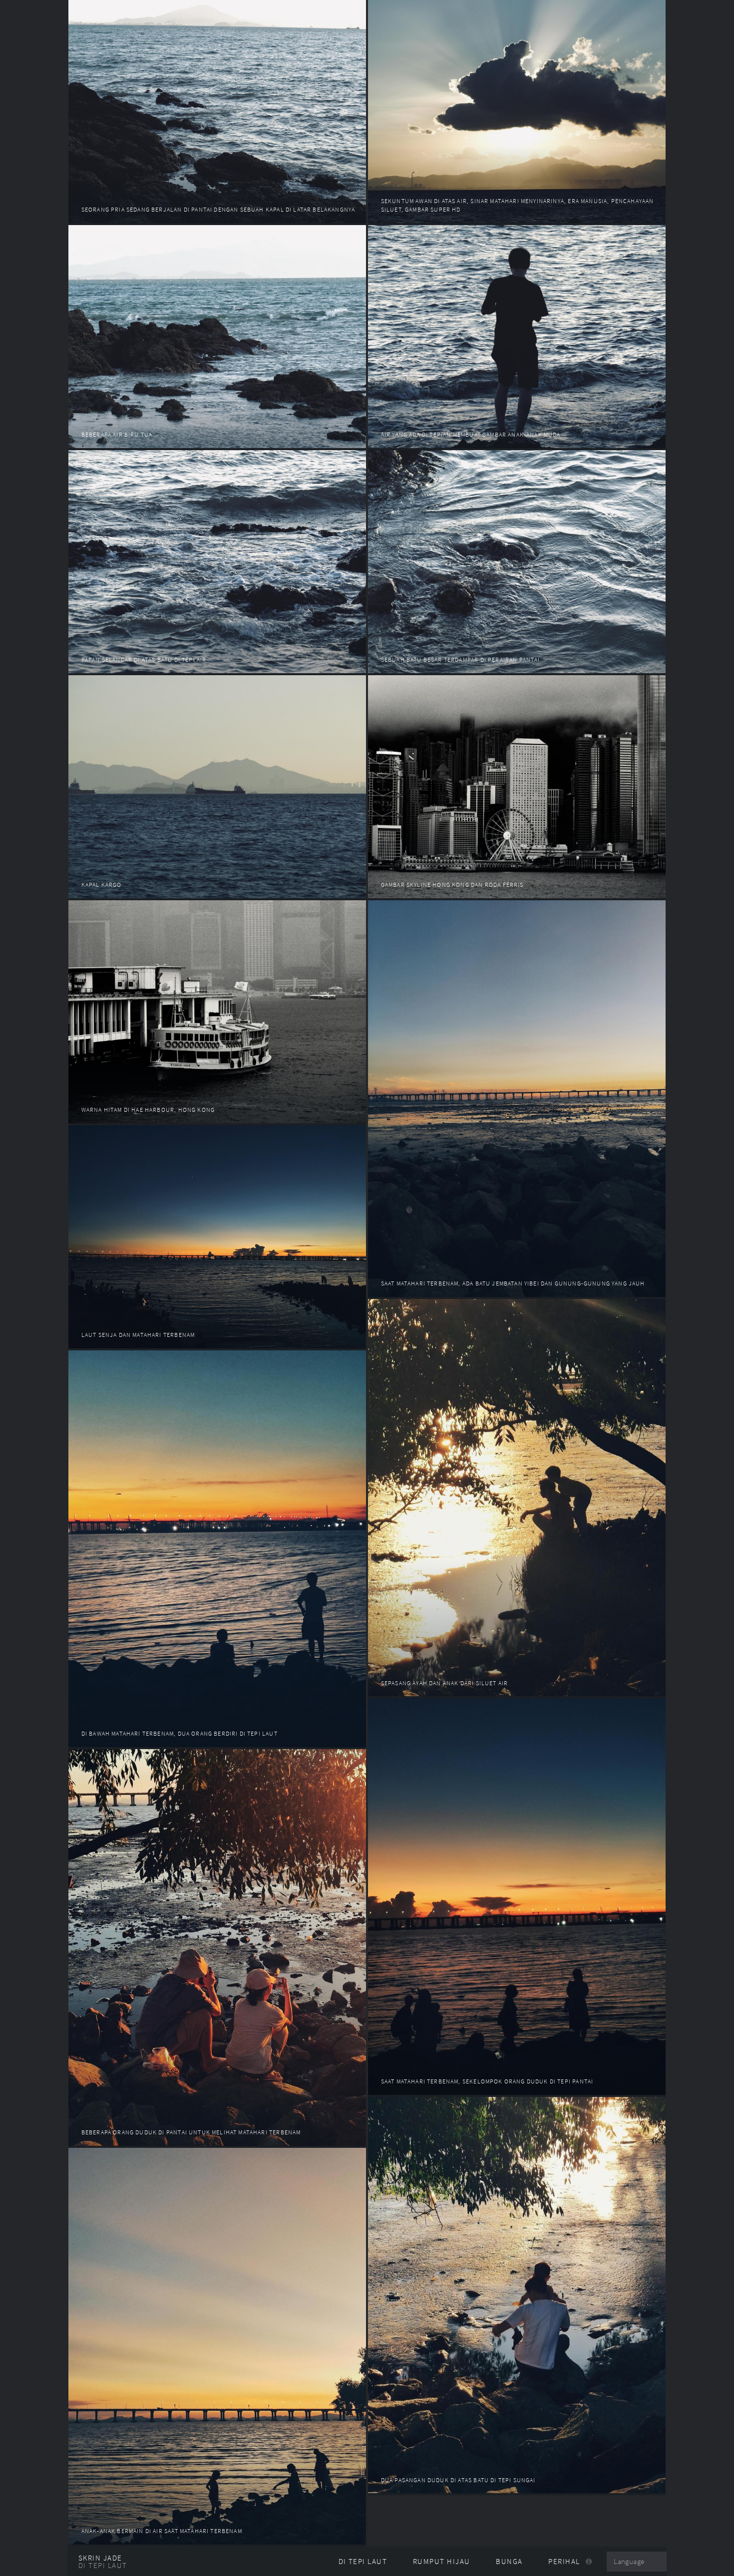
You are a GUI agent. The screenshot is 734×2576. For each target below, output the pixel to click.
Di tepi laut (103, 2566)
